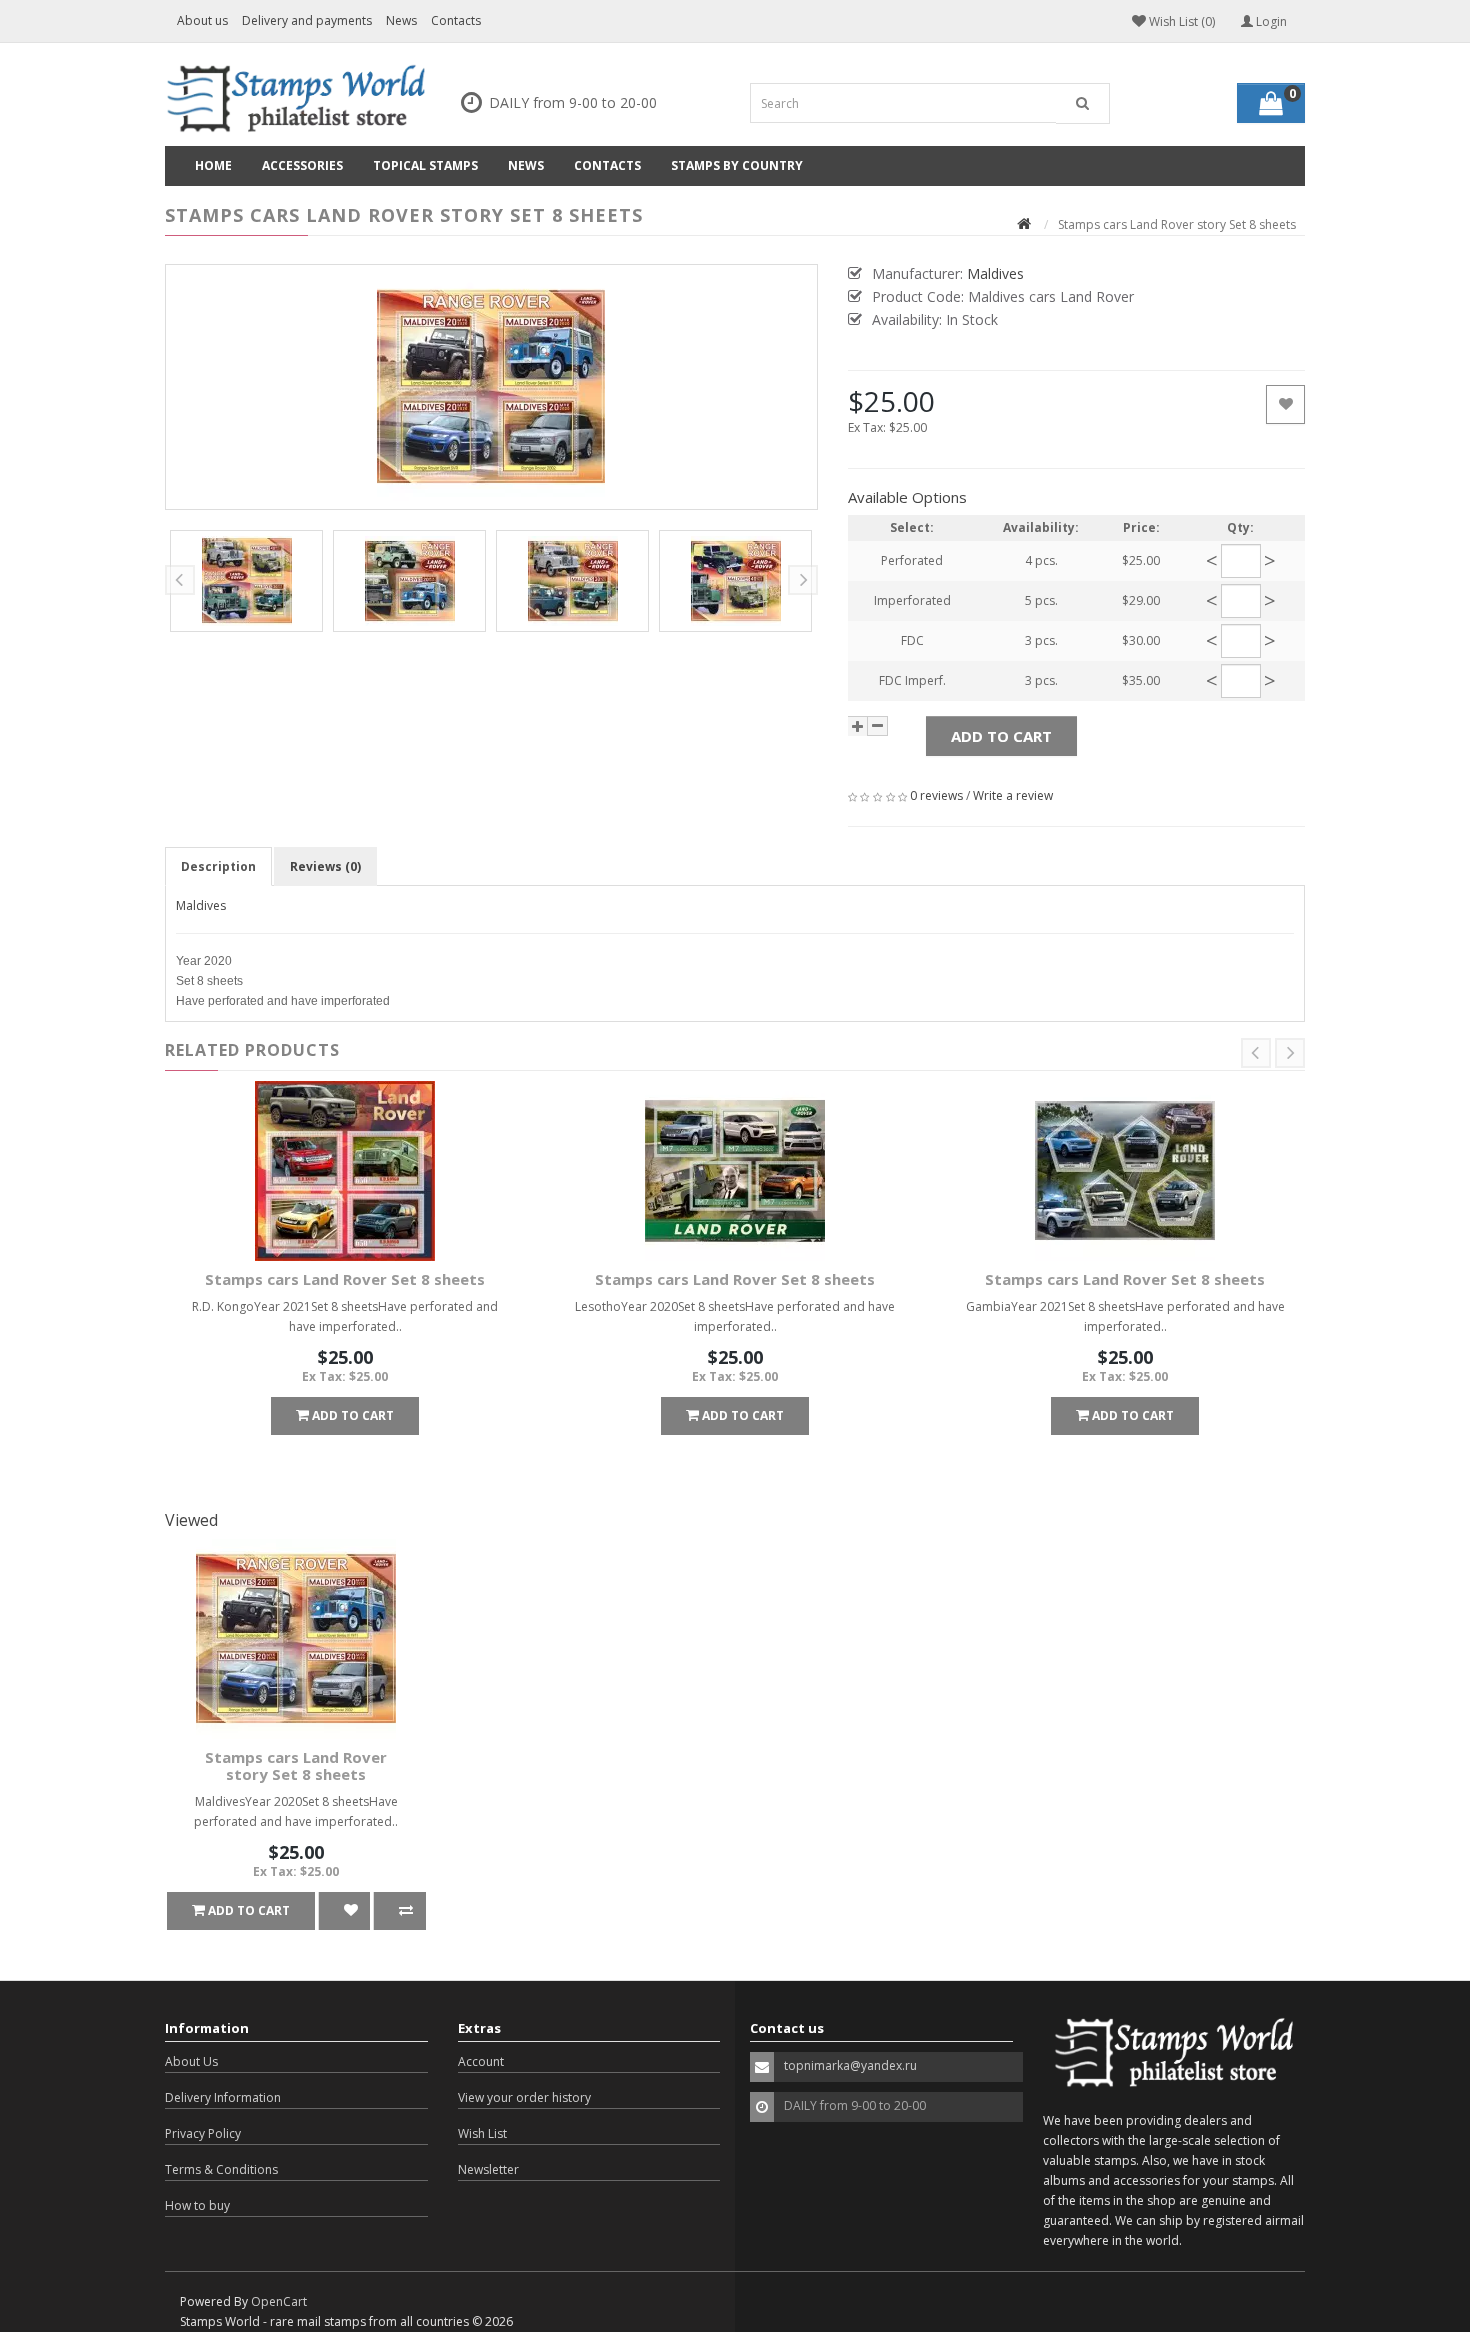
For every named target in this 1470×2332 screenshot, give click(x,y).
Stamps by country (737, 165)
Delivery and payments (307, 20)
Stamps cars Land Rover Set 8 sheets (345, 1279)
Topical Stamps (425, 165)
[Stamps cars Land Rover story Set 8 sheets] (491, 387)
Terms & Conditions (221, 2169)
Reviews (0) (325, 866)
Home (213, 165)
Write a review (1013, 795)
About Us (191, 2061)
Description (218, 866)
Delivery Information (223, 2097)
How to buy (197, 2205)
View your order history (524, 2097)
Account (481, 2061)
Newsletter (488, 2169)
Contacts (456, 20)
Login (1270, 21)
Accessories (302, 165)
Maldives (201, 905)
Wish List (482, 2133)
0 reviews (936, 795)
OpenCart (279, 2301)
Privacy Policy (203, 2133)
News (401, 20)
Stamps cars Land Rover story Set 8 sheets (296, 1765)
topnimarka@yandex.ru (850, 2065)
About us (202, 20)
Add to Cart (1001, 736)
